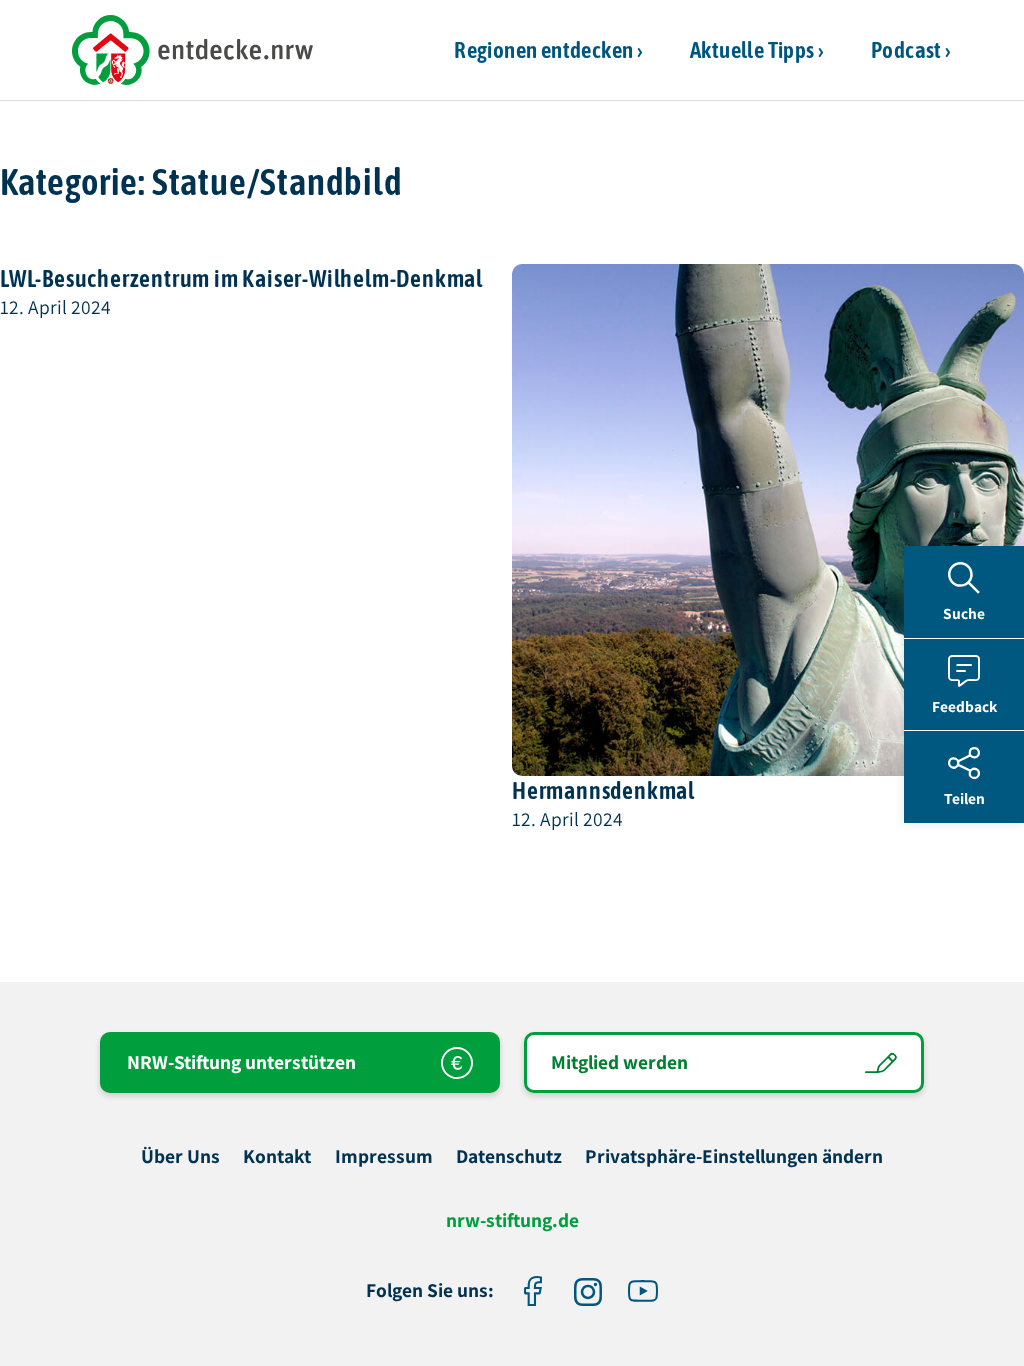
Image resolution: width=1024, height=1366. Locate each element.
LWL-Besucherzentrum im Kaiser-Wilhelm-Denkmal (241, 278)
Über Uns (180, 1157)
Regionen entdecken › (548, 49)
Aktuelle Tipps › (757, 49)
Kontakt (277, 1157)
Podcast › (911, 49)
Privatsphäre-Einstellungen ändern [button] (734, 1157)
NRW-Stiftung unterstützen (241, 1062)
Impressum (384, 1157)
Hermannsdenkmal (603, 790)
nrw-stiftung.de (512, 1221)
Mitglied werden (619, 1062)
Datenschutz (509, 1157)
